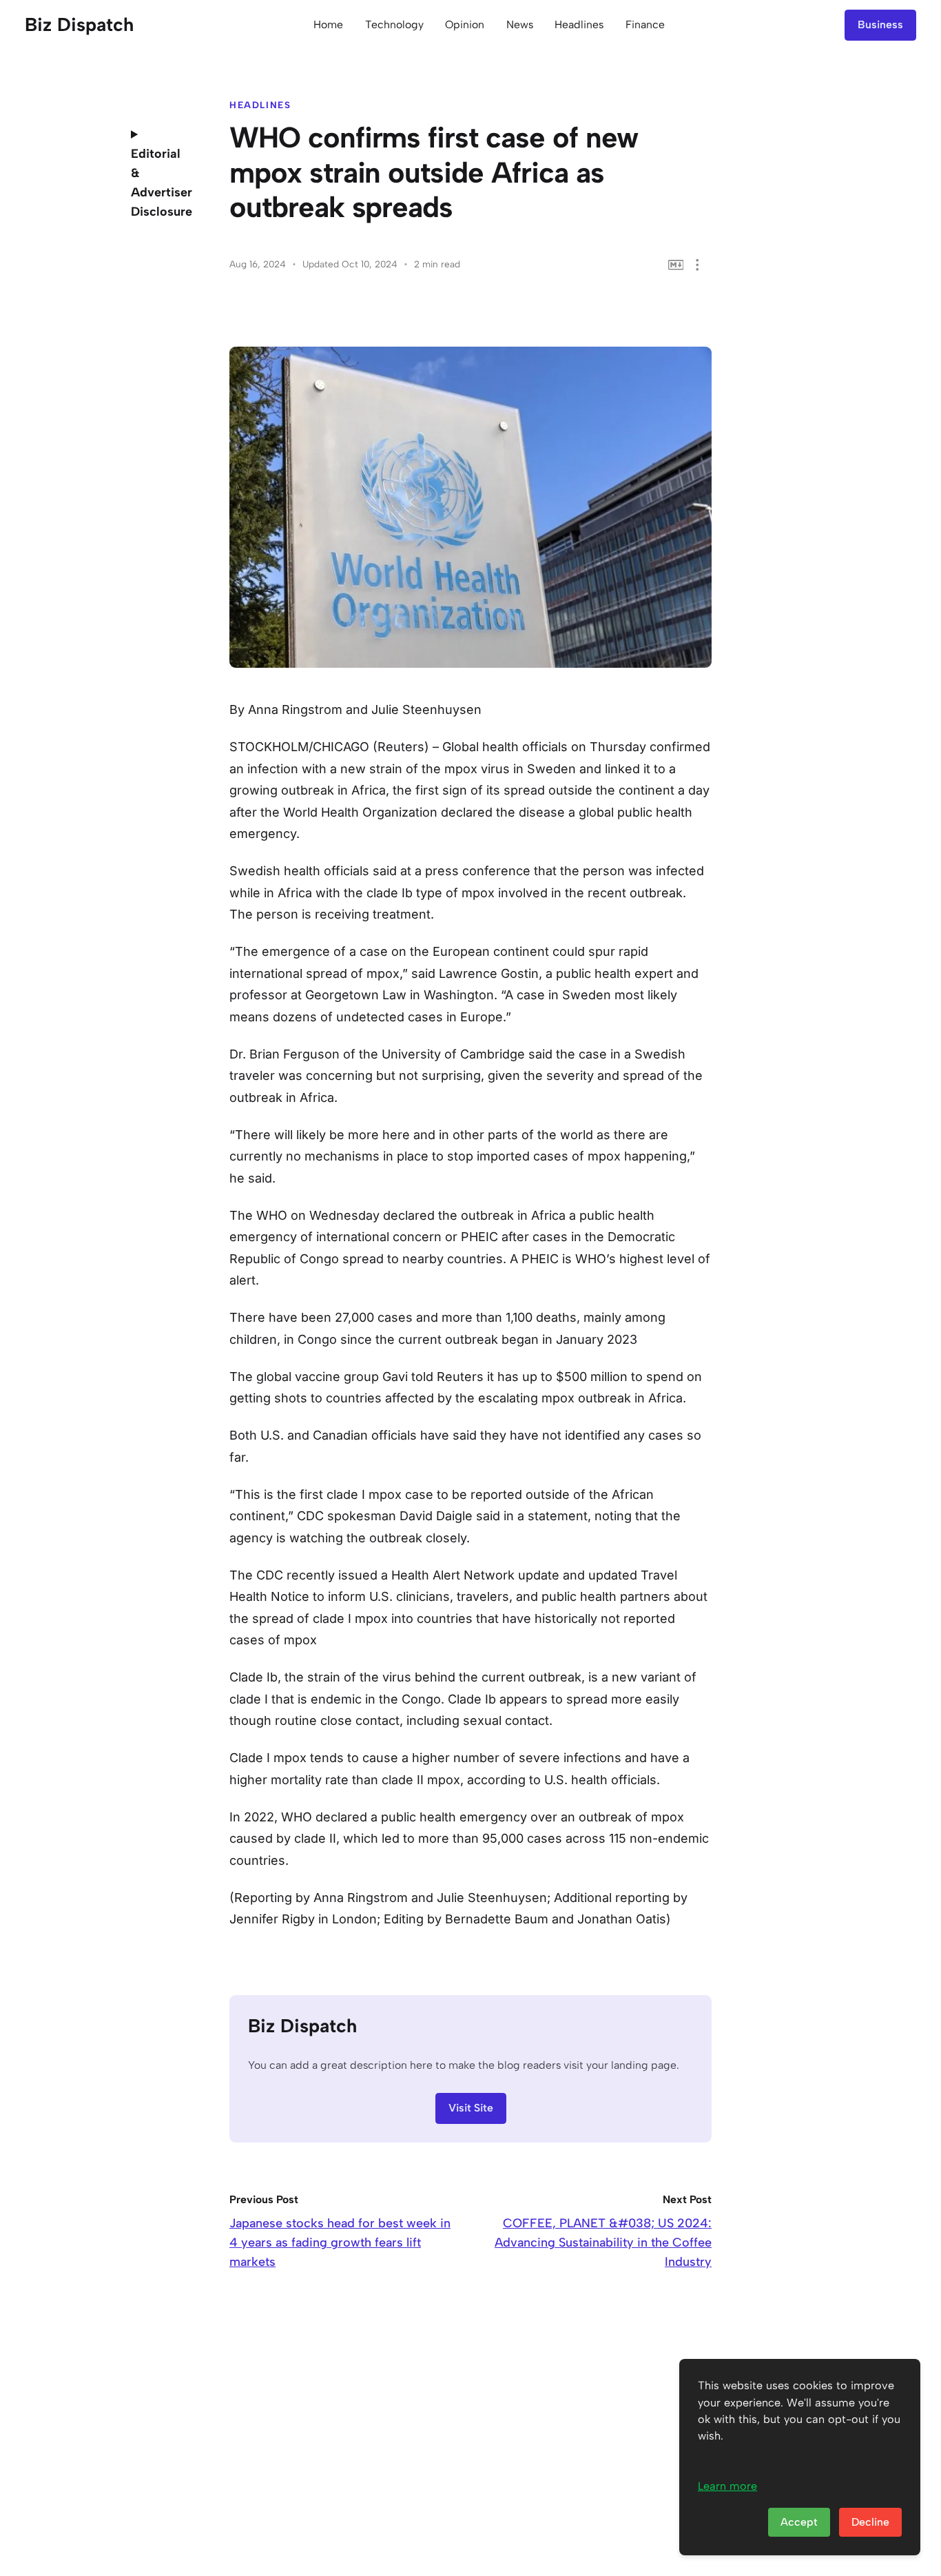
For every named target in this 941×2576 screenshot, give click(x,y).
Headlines (579, 24)
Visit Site (471, 2108)
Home (328, 24)
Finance (645, 24)
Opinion (465, 24)
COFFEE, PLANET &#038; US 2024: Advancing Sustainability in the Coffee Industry (603, 2242)
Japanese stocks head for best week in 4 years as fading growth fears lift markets (340, 2242)
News (520, 24)
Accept (799, 2522)
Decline (870, 2522)
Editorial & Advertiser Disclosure (161, 183)
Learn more (727, 2486)
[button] (697, 265)
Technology (394, 24)
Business (880, 24)
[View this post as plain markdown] (676, 265)
